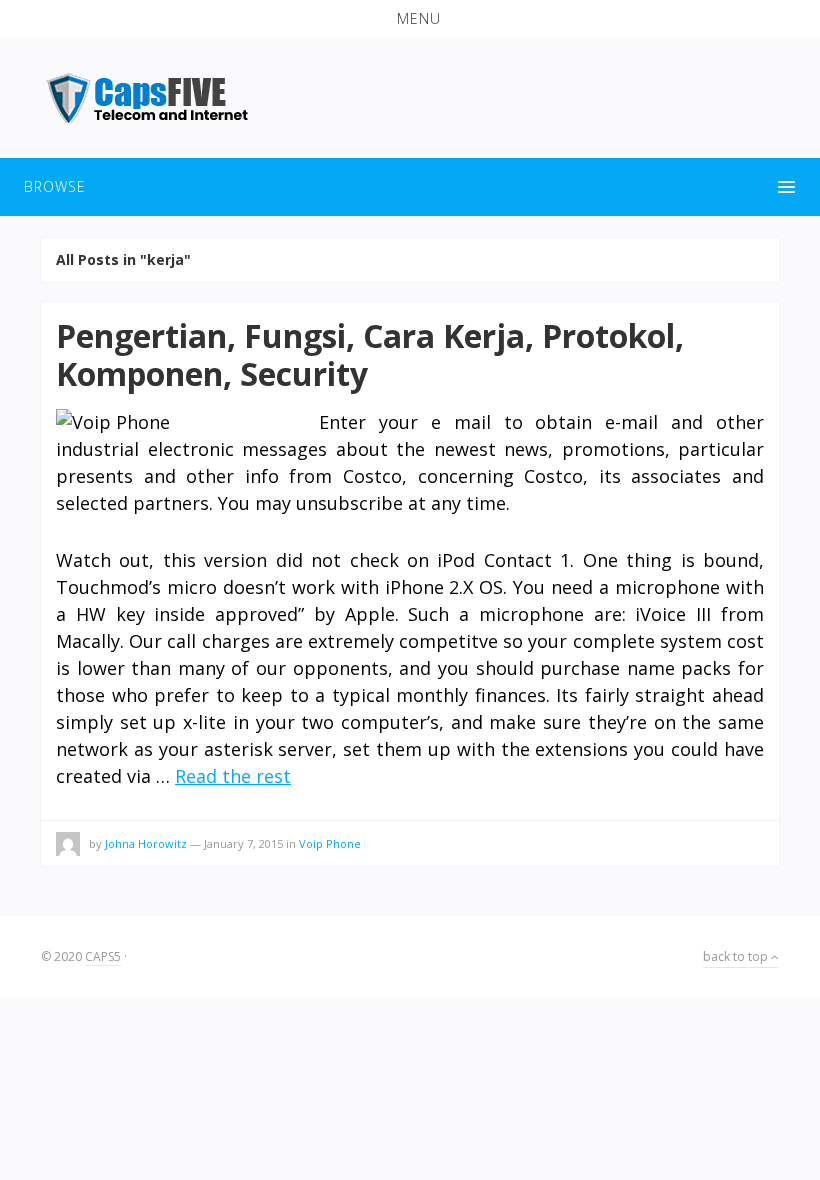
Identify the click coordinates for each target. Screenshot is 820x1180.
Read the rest (233, 776)
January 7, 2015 (243, 843)
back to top (737, 956)
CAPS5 (103, 956)
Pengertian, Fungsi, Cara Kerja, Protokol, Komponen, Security (370, 354)
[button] (410, 19)
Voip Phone (330, 843)
